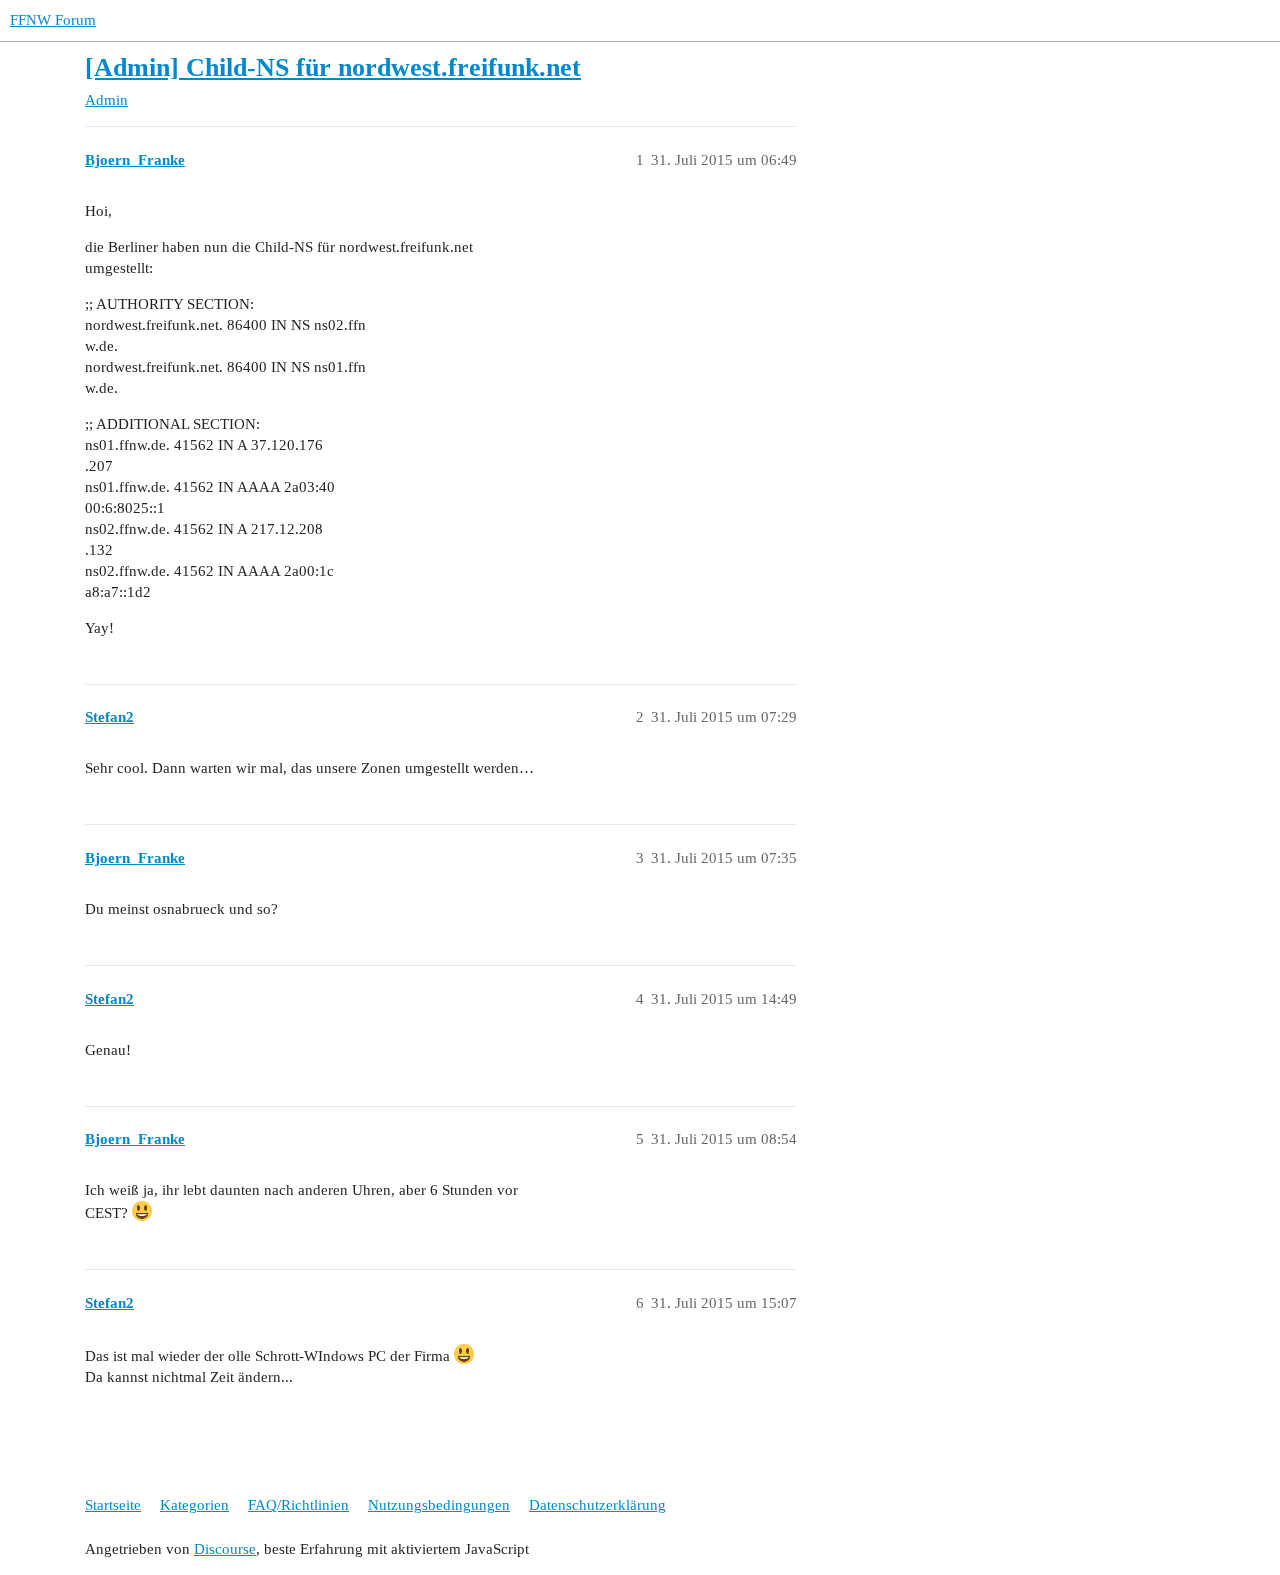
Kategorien (194, 1505)
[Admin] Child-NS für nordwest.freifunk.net (333, 67)
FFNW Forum (53, 20)
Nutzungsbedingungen (439, 1505)
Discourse (225, 1549)
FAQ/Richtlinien (298, 1505)
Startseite (113, 1505)
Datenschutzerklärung (597, 1505)
